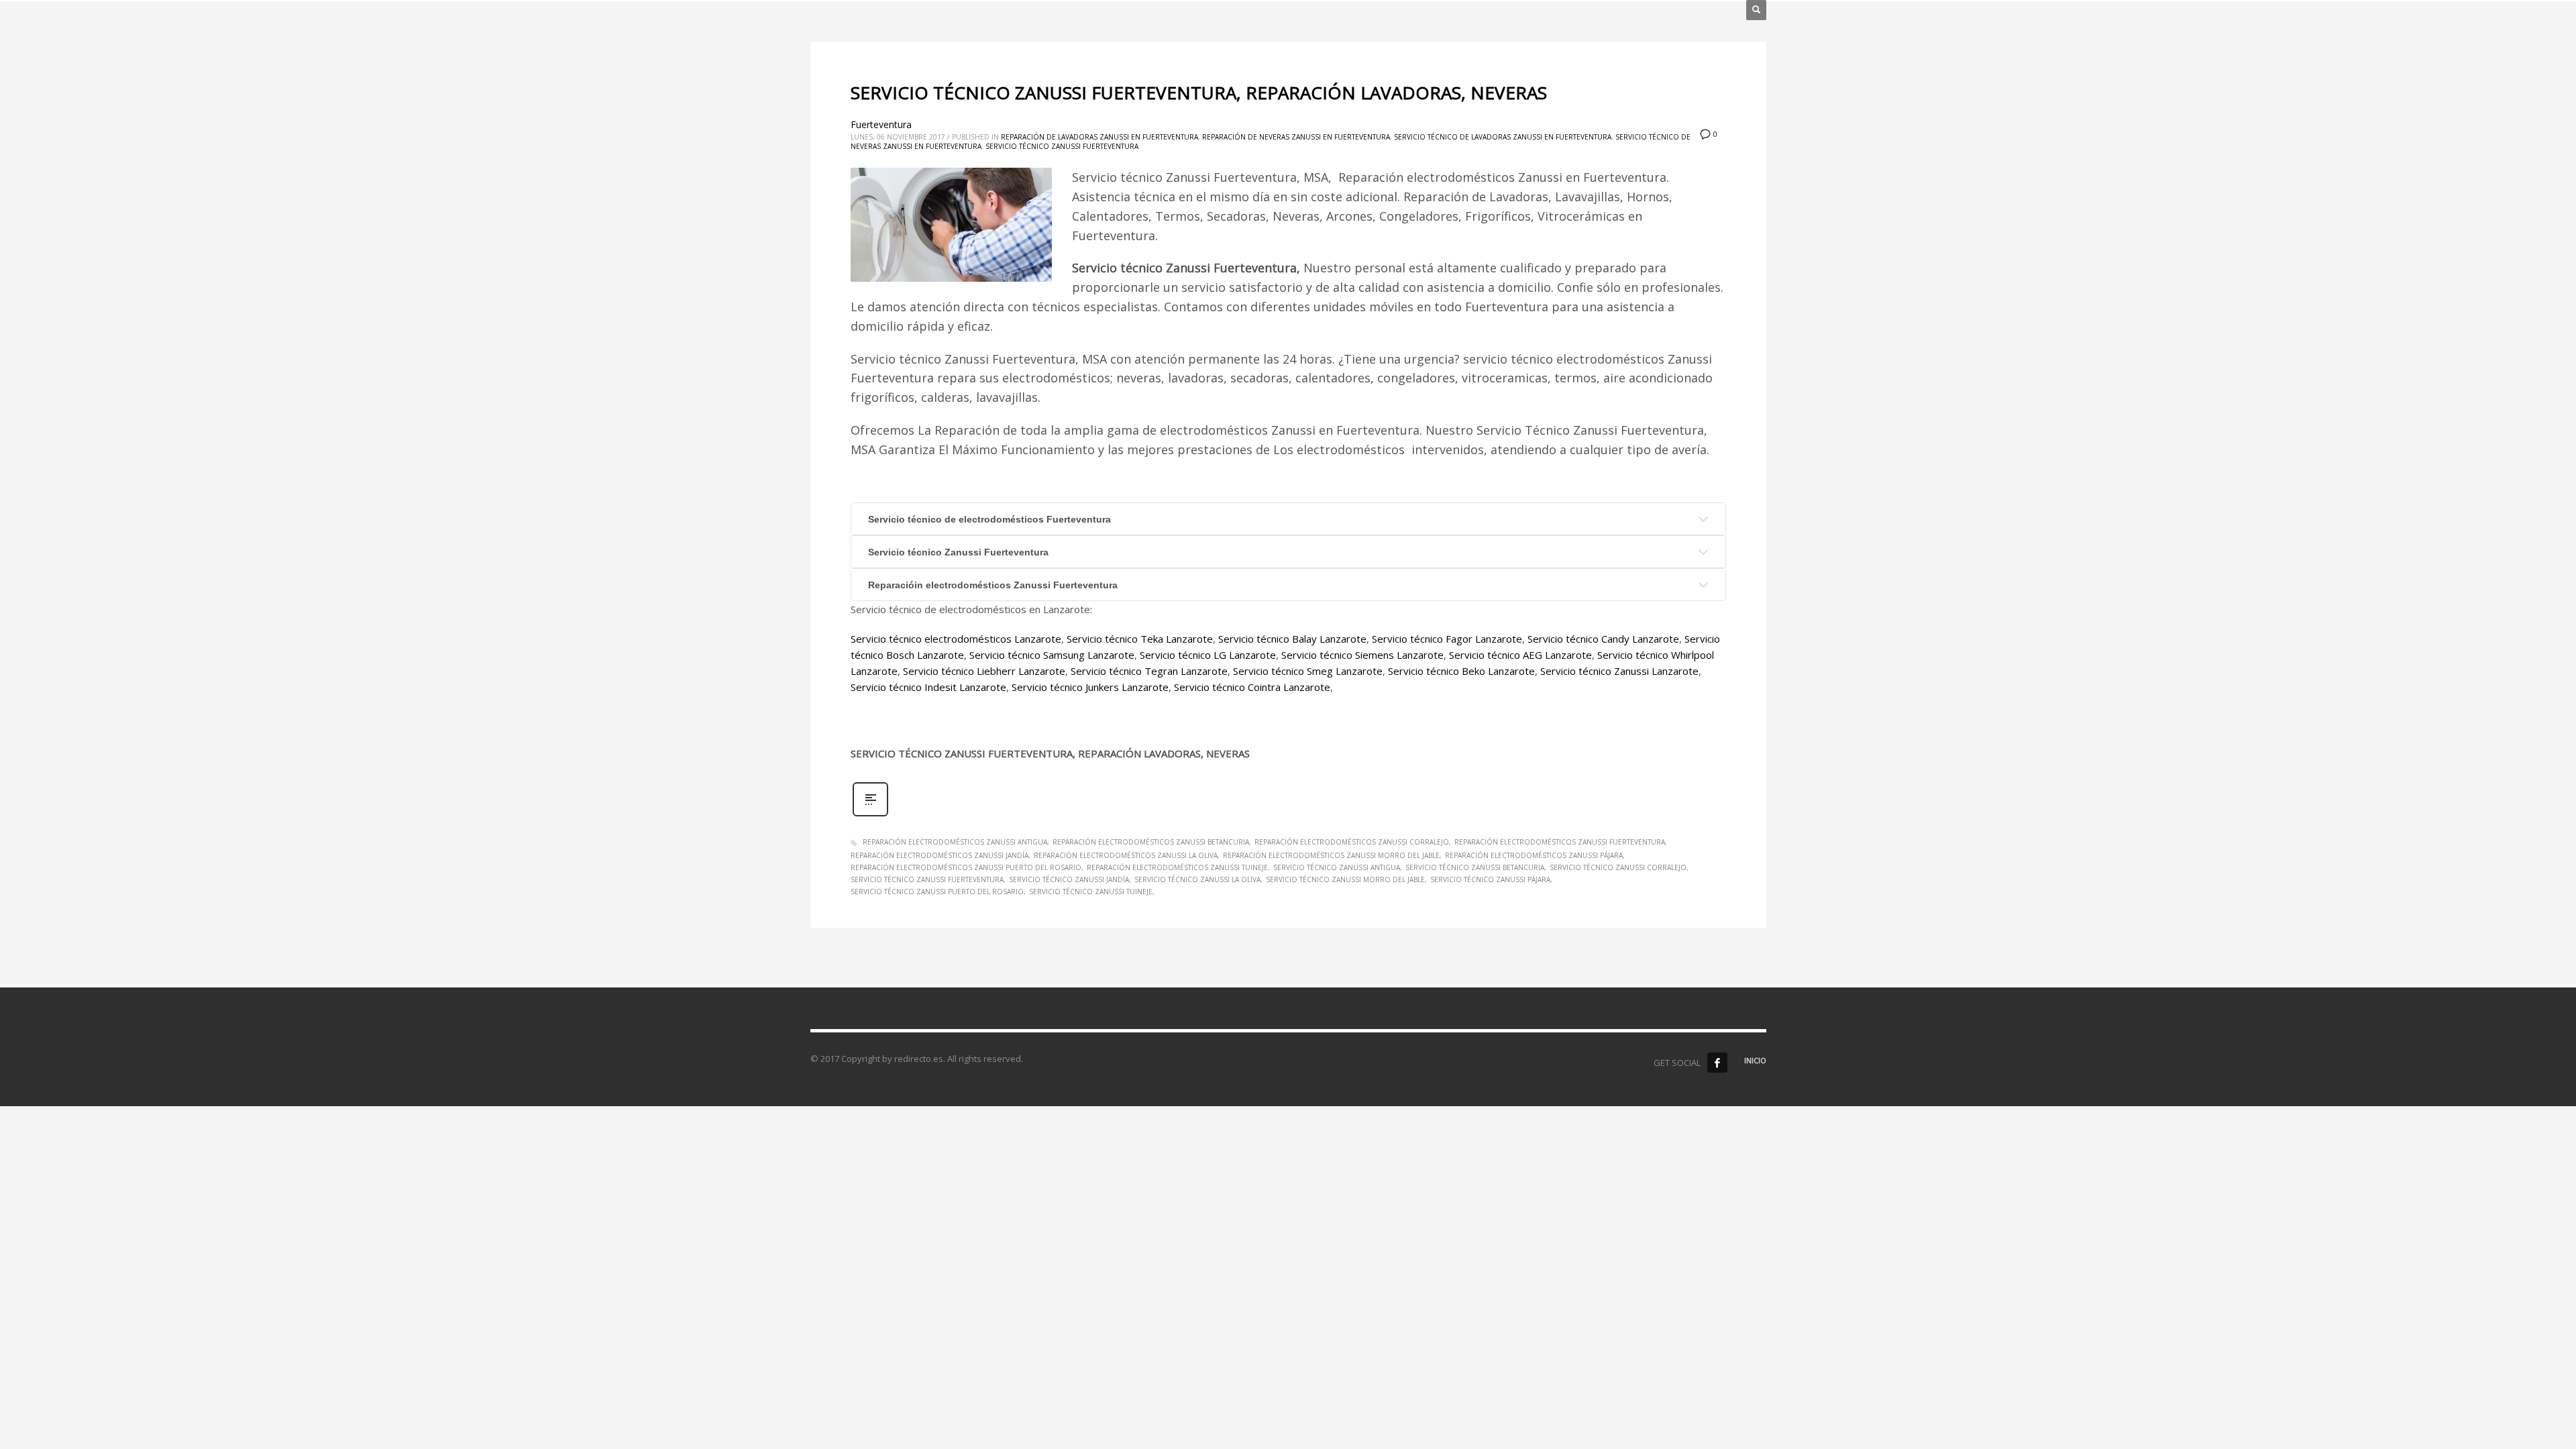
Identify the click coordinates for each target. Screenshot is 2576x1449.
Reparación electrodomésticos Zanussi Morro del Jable (1331, 855)
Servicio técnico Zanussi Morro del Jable (1345, 879)
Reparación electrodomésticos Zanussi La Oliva (1126, 855)
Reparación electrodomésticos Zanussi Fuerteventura (1560, 842)
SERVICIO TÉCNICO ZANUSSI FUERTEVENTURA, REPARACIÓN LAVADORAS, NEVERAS (1199, 93)
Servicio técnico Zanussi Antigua (1337, 867)
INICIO (1755, 1060)
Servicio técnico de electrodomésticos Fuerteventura (989, 519)
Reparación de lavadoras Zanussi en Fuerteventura (1099, 137)
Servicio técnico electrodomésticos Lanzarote (956, 639)
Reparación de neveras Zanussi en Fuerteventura (1296, 137)
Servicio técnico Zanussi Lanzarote (1619, 671)
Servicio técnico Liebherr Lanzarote (984, 671)
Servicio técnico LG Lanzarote (1208, 655)
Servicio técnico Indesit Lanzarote (928, 687)
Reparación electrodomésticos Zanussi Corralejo (1352, 842)
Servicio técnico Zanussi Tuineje (1091, 892)
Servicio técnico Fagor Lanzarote (1447, 639)
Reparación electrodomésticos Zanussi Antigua (955, 842)
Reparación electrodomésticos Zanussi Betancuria (1151, 842)
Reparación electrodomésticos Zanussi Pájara (1534, 855)
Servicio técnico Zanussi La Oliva (1197, 879)
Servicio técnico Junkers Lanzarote (1090, 687)
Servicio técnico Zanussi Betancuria (1475, 867)
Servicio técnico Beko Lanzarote (1461, 671)
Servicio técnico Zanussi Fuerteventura (1062, 146)
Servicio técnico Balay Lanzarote (1292, 639)
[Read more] (870, 815)
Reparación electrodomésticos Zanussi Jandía (940, 855)
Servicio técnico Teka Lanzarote (1140, 639)
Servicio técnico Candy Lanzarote (1603, 639)
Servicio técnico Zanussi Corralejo (1618, 867)
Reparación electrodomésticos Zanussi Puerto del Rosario (966, 867)
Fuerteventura (881, 124)
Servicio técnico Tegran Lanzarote (1149, 671)
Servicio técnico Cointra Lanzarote (1252, 687)
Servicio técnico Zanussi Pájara (1490, 879)
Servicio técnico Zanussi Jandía (1069, 879)
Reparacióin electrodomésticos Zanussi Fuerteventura (993, 585)
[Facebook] (1717, 1063)
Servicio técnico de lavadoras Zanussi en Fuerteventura (1503, 137)
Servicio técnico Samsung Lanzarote (1052, 655)
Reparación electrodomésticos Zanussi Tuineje (1177, 867)
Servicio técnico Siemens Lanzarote (1362, 655)
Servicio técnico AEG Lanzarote (1520, 655)
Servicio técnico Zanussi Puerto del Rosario (937, 892)
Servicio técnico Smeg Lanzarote (1308, 671)
